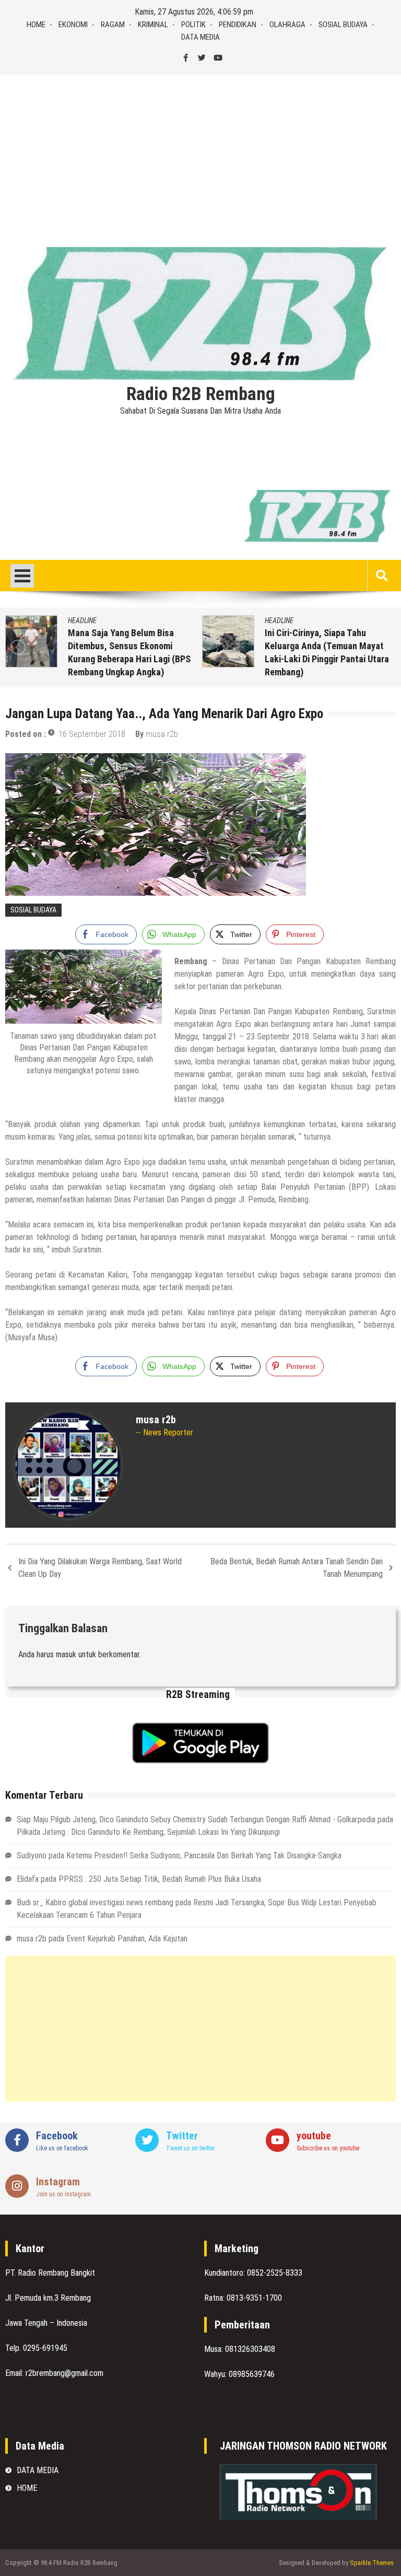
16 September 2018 (92, 734)
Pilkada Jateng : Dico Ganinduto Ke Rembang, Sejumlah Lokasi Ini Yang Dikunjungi (148, 1832)
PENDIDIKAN (238, 25)
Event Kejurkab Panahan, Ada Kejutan (127, 1939)
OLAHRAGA (287, 25)
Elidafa (28, 1879)
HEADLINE (82, 620)
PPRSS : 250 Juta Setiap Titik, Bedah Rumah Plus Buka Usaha (160, 1879)
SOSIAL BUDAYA (343, 25)
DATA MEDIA (200, 37)
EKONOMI (73, 25)
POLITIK (193, 25)
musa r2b (162, 734)
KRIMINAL (153, 25)
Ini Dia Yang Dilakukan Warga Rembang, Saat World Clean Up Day (100, 1568)
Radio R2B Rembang (201, 394)
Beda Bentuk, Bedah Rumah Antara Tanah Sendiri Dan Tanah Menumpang (297, 1568)
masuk (66, 1654)
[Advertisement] (200, 153)
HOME (36, 25)
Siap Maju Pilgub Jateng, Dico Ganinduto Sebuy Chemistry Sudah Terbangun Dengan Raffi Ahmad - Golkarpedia (196, 1819)
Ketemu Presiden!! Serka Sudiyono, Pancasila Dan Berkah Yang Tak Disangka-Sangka (204, 1855)
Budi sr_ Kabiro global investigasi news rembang (95, 1902)
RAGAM (113, 25)
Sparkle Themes (372, 2563)
